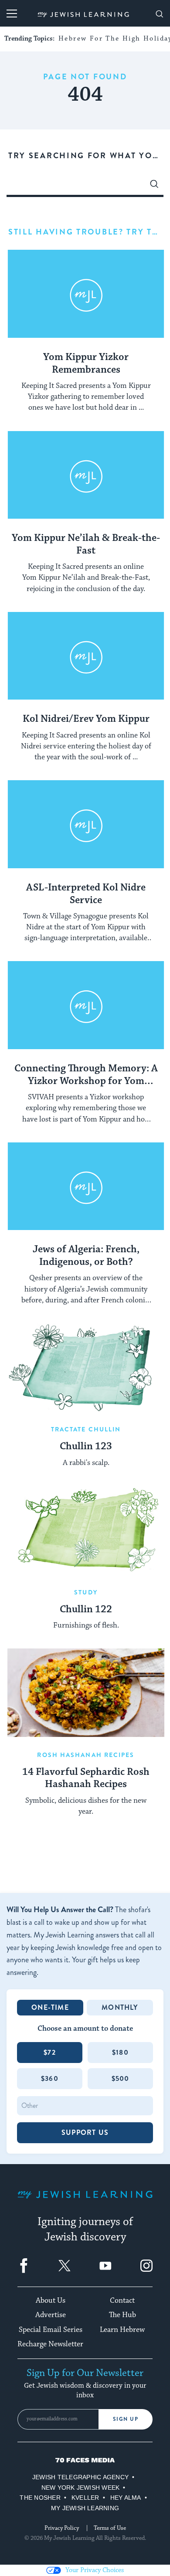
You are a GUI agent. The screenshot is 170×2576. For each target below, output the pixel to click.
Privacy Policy (62, 2528)
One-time (50, 2007)
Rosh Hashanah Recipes (86, 1755)
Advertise (51, 2315)
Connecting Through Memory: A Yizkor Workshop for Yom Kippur (86, 1075)
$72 (50, 2052)
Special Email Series (51, 2330)
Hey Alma (126, 2498)
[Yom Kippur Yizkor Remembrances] (86, 294)
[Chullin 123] (86, 1368)
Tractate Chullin (86, 1429)
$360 (50, 2078)
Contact (122, 2301)
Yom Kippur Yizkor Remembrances (86, 364)
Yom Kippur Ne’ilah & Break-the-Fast (86, 545)
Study (86, 1592)
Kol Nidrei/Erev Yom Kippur (86, 719)
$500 (121, 2078)
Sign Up (126, 2419)
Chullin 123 (86, 1447)
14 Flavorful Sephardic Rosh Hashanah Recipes (86, 1779)
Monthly (120, 2007)
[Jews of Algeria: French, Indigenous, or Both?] (86, 1187)
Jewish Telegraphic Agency (80, 2477)
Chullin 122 (86, 1610)
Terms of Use (110, 2528)
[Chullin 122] (86, 1530)
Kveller (85, 2498)
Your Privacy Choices (95, 2570)
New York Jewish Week (81, 2488)
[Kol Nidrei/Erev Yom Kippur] (86, 656)
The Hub (122, 2315)
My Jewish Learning (85, 2508)
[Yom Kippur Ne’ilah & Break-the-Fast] (86, 475)
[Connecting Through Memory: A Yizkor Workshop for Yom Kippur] (86, 1005)
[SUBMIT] (154, 186)
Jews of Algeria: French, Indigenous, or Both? (86, 1256)
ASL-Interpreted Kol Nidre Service (86, 894)
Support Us (85, 2133)
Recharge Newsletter (50, 2344)
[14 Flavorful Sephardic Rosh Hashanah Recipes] (86, 1693)
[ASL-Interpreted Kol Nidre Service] (86, 824)
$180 (120, 2052)
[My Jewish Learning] (85, 2201)
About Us (51, 2301)
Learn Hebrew (122, 2330)
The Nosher (40, 2498)
